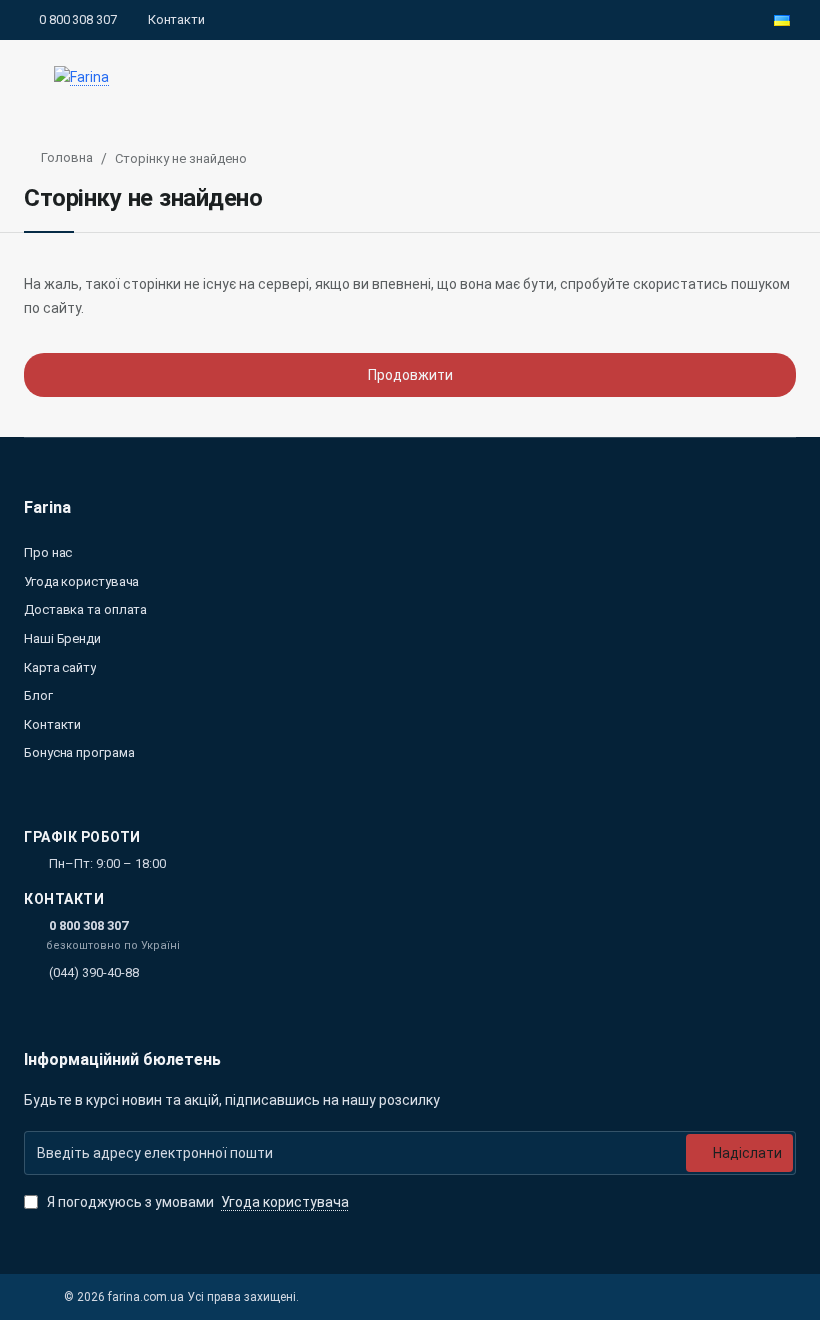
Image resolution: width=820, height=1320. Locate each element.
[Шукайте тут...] (738, 77)
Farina (47, 507)
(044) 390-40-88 (94, 972)
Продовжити (410, 375)
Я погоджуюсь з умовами (196, 1202)
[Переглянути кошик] (782, 77)
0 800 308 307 (88, 925)
